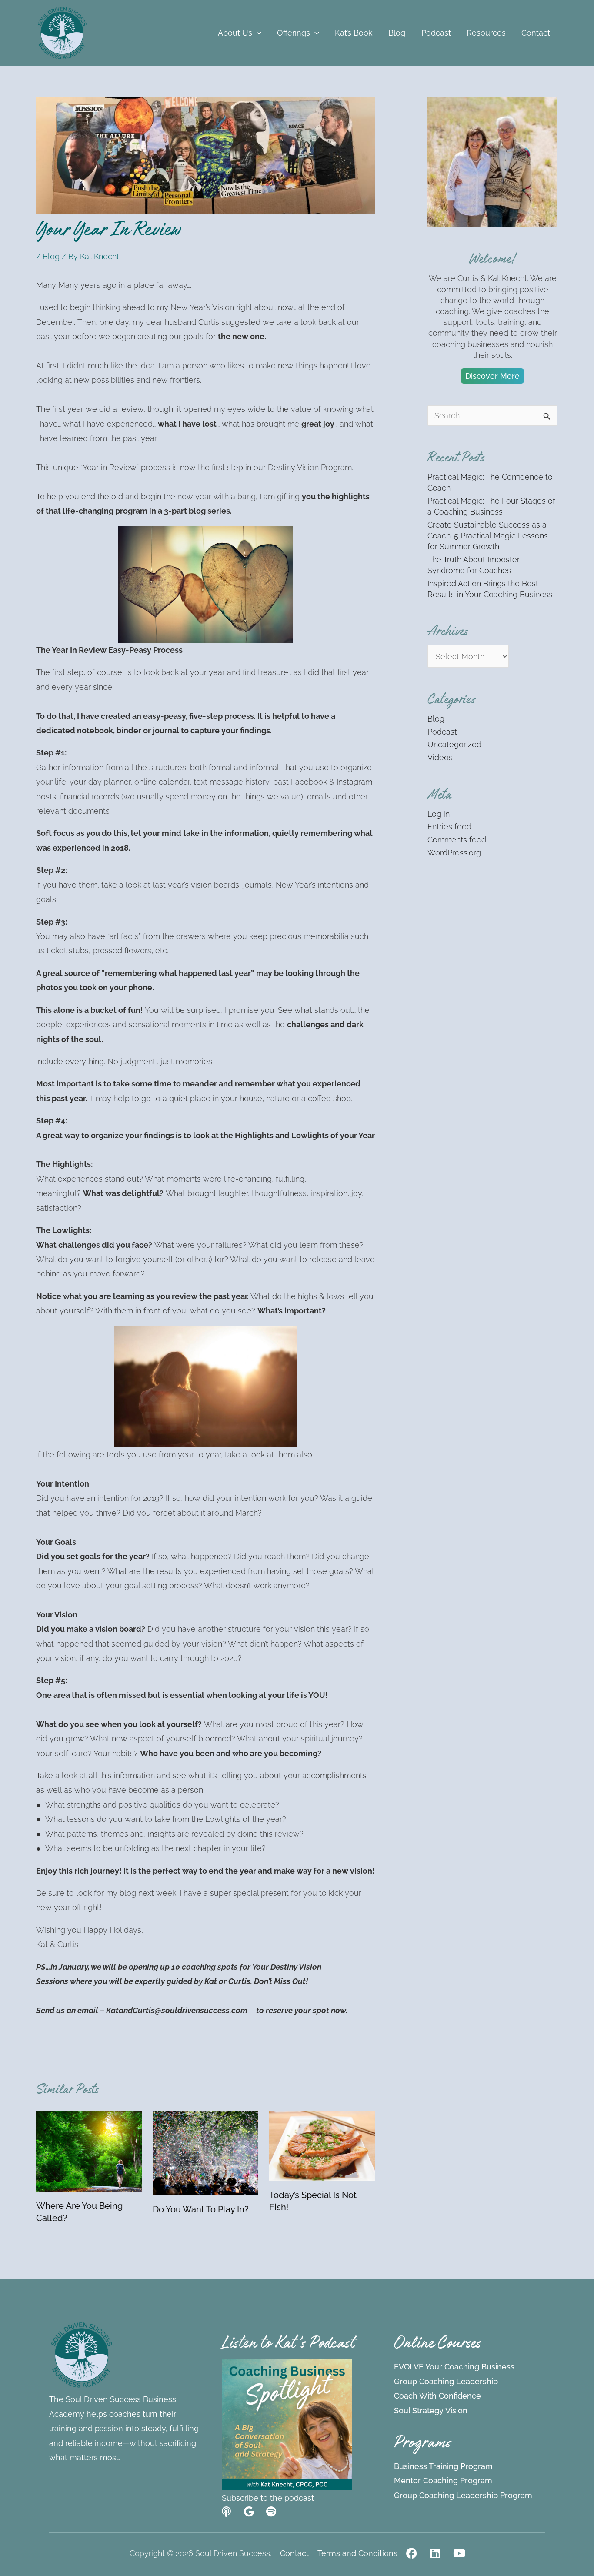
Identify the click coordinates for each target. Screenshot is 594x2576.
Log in (439, 814)
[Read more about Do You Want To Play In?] (205, 2152)
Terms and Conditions (357, 2553)
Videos (440, 757)
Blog (51, 256)
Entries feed (449, 827)
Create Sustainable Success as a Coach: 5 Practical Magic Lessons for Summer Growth (488, 536)
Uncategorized (454, 744)
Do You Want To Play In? (201, 2209)
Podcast (442, 732)
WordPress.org (454, 853)
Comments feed (457, 840)
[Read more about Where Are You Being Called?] (89, 2150)
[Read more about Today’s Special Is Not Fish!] (322, 2145)
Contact (294, 2553)
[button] (257, 33)
